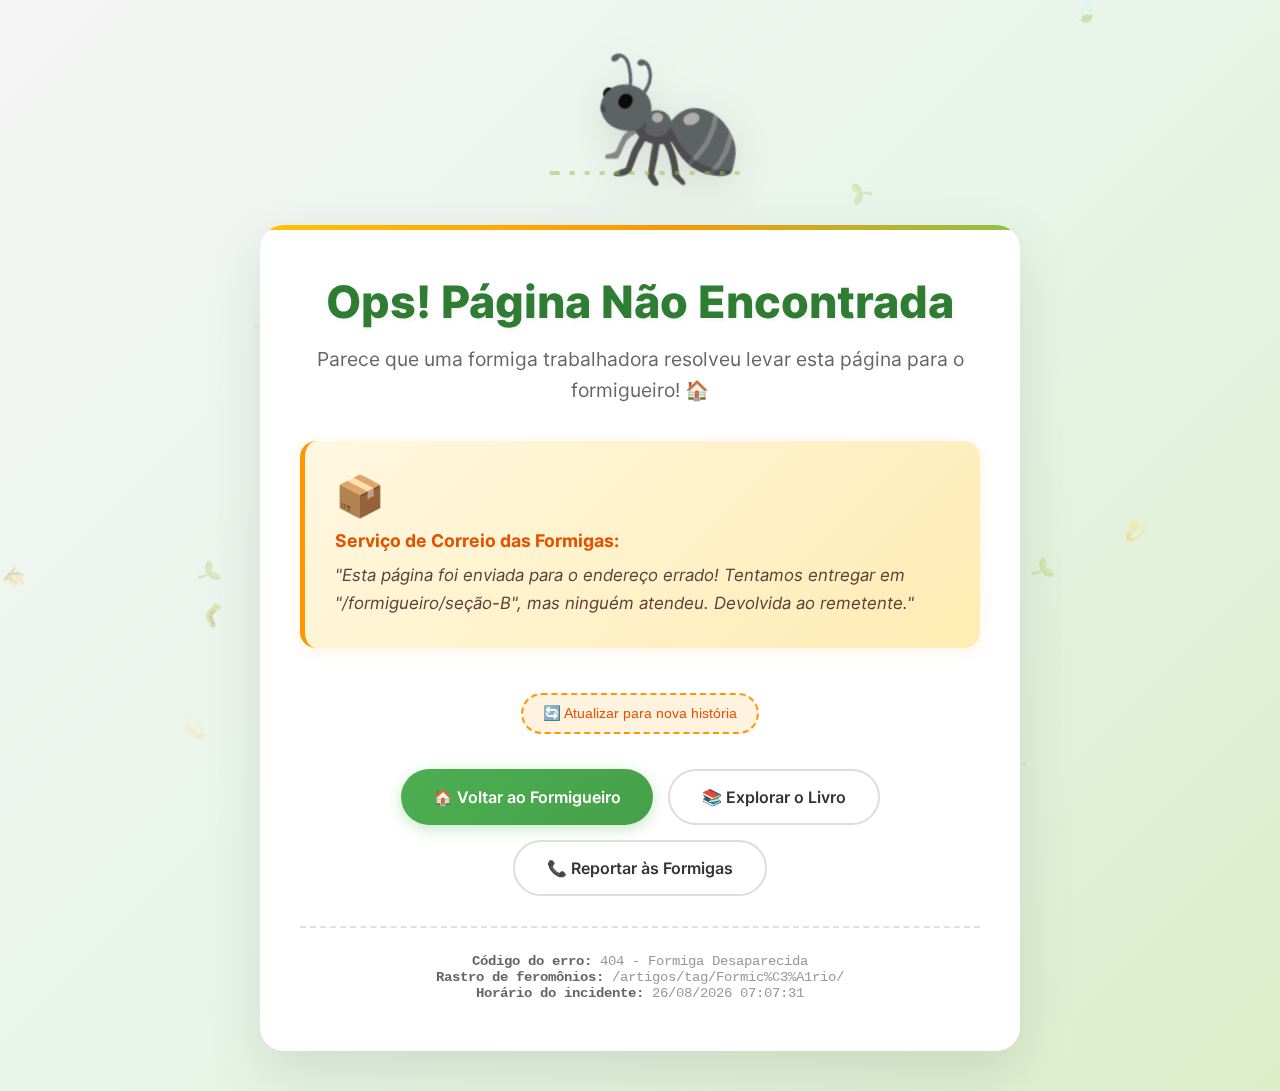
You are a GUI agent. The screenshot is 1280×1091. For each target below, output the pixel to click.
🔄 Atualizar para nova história (640, 713)
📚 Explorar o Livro (774, 797)
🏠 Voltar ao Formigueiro (527, 797)
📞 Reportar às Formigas (640, 868)
